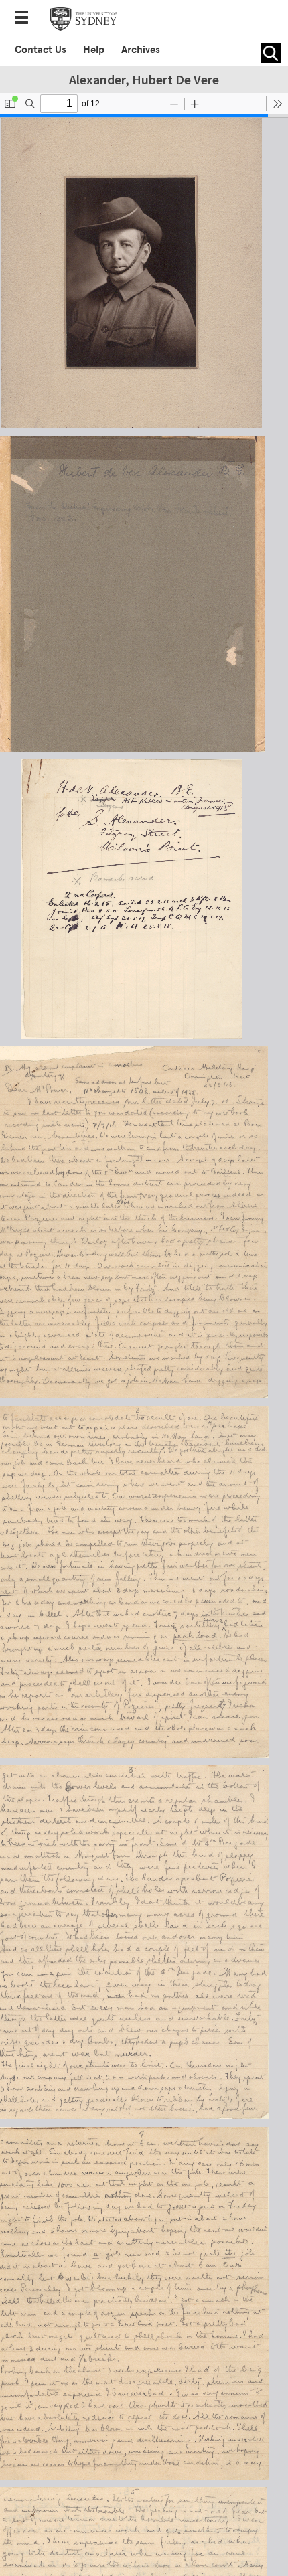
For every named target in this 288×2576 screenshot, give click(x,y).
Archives (141, 50)
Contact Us (41, 50)
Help (94, 50)
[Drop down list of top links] (25, 19)
